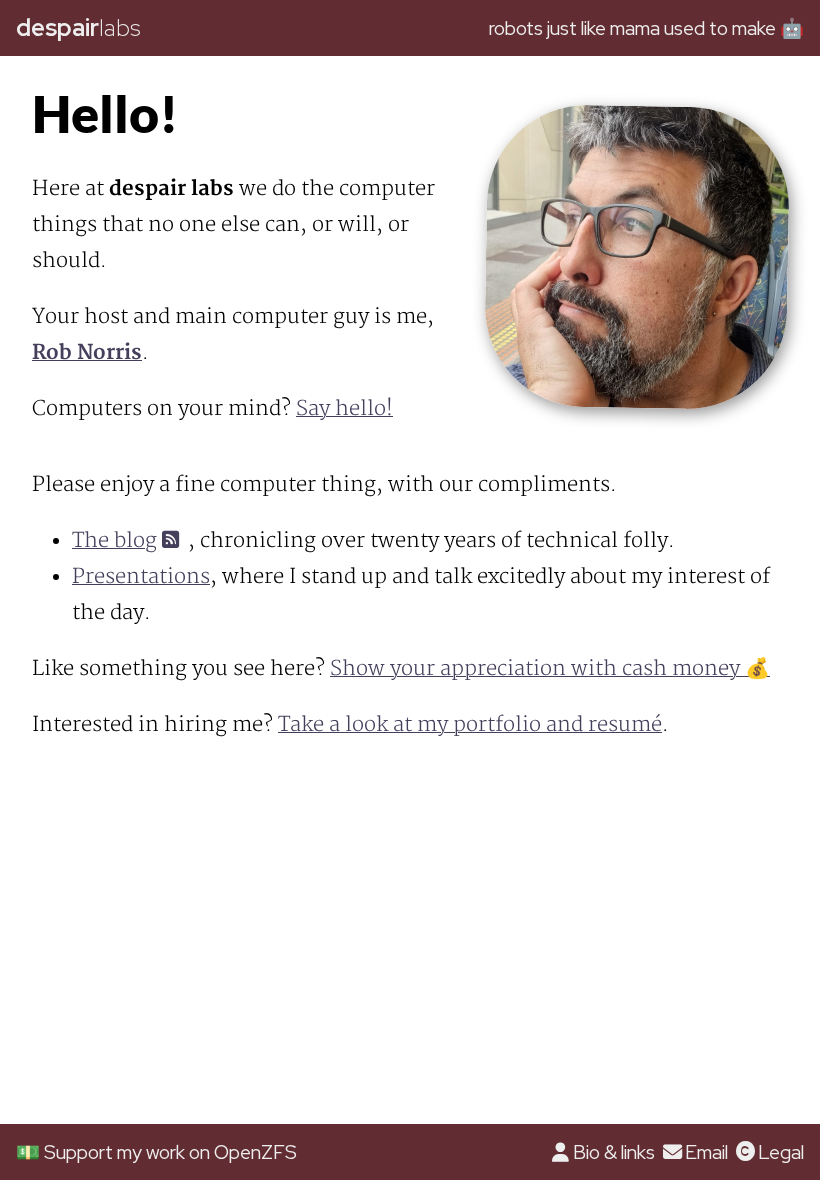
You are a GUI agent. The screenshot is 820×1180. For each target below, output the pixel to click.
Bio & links (613, 1152)
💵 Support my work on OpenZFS (156, 1152)
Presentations (141, 576)
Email (706, 1152)
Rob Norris (87, 352)
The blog (114, 540)
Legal (781, 1152)
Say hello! (344, 408)
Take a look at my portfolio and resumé (470, 724)
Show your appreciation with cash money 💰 (550, 668)
